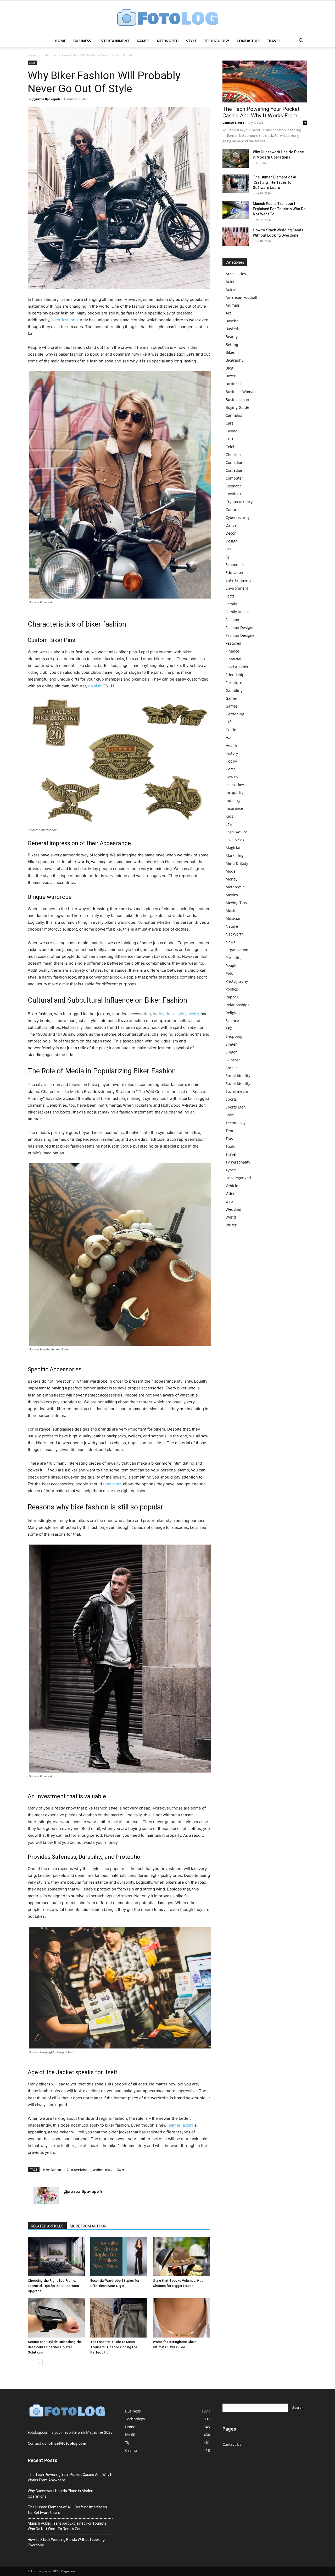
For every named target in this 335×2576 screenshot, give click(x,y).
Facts (230, 596)
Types (231, 1170)
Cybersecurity (238, 517)
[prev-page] (31, 2363)
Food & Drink (237, 667)
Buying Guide (237, 407)
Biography (234, 360)
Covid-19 (233, 494)
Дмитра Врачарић (46, 99)
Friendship (235, 675)
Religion (233, 1013)
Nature (232, 926)
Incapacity (234, 793)
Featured (233, 643)
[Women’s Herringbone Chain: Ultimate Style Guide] (181, 2318)
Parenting (234, 958)
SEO (229, 1028)
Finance (232, 651)
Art (228, 313)
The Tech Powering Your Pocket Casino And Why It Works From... (262, 112)
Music (231, 911)
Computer (234, 478)
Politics (232, 989)
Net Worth (168, 41)
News (230, 942)
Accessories (236, 274)
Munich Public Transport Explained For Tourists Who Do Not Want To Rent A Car (67, 2526)
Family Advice (238, 612)
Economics (235, 565)
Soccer (231, 1068)
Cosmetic (234, 486)
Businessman (237, 400)
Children (233, 455)
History (232, 753)
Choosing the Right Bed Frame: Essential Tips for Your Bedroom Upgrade (53, 2286)
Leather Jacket (102, 2169)
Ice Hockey (235, 785)
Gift (229, 722)
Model (231, 871)
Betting (232, 344)
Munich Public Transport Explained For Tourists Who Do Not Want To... (279, 209)
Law (229, 824)
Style (191, 41)
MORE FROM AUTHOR (88, 2226)
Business (82, 41)
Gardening (235, 714)
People (231, 966)
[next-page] (39, 2363)
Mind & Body (237, 863)
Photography (237, 981)
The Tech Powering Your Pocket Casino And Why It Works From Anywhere (70, 2477)
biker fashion (63, 320)
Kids (229, 816)
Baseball (233, 321)
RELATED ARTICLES (47, 2226)
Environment (237, 588)
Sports (231, 1099)
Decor (231, 533)
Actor (230, 282)
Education (234, 572)
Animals (233, 305)
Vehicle (232, 1186)
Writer (231, 1225)
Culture (232, 510)
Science (232, 1021)
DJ (227, 557)
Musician (234, 918)
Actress (232, 289)
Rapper (232, 997)
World (231, 1217)
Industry (233, 800)
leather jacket (180, 2125)
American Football (241, 297)
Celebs (231, 447)
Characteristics (77, 2169)
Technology (217, 41)
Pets (229, 973)
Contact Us (248, 41)
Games (143, 41)
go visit (95, 686)
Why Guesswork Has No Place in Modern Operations (61, 2494)
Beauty (232, 337)
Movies (232, 895)
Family (231, 604)
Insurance (234, 808)
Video (230, 1194)
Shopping (234, 1036)
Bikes (230, 352)
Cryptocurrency (239, 502)
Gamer (231, 698)
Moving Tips (236, 903)
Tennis (231, 1131)
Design (232, 541)
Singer (231, 1044)
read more (112, 1484)
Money (231, 879)
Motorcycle (235, 887)
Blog (229, 368)
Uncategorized (238, 1178)
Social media (237, 1091)
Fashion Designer (241, 627)
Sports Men (236, 1107)
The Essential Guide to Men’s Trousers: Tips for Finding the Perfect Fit (114, 2347)
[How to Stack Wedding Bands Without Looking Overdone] (236, 237)
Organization (237, 950)
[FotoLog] (167, 18)
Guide (231, 730)
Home (60, 41)
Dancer (232, 525)
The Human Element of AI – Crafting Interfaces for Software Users (276, 182)
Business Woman (241, 392)
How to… (233, 777)
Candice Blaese (233, 123)
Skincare (233, 1060)
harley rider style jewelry (176, 1014)
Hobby (231, 761)
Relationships (238, 1005)
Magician (234, 848)
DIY (228, 549)
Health (231, 745)
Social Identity (238, 1076)
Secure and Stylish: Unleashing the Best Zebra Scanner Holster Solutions (55, 2347)
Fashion (232, 620)
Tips (229, 1138)
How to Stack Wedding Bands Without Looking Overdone (66, 2542)
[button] (301, 41)
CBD (229, 439)
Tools (230, 1146)
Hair (229, 738)
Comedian (234, 462)
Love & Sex (235, 840)
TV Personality (238, 1162)
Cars (230, 423)
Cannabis (234, 415)
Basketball (235, 329)
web (229, 1201)
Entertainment (114, 41)
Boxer (231, 376)
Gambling (234, 690)
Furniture (234, 683)
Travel (274, 41)
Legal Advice (236, 832)
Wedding (233, 1209)
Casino (231, 431)
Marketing (234, 855)
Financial (233, 659)
